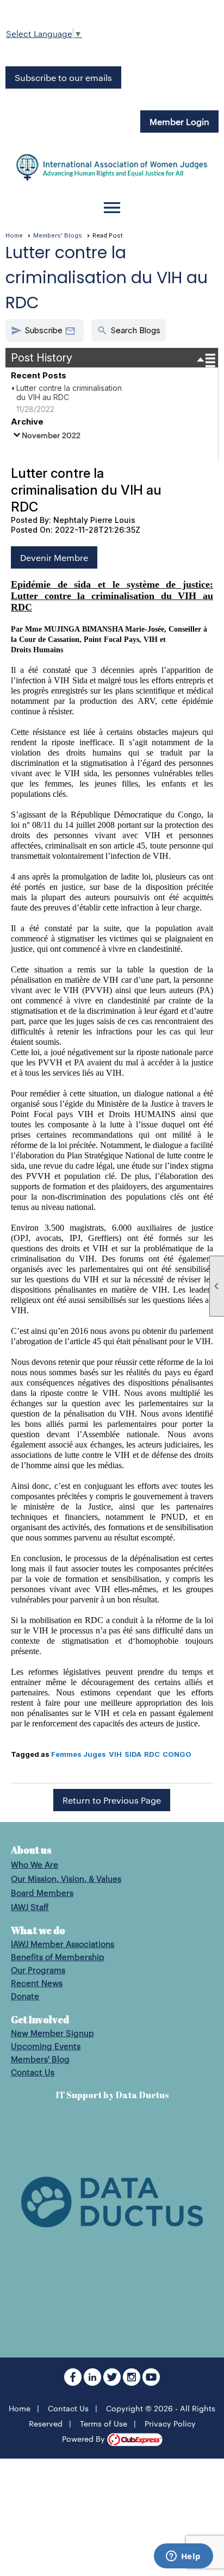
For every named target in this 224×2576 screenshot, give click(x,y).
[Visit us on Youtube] (151, 2382)
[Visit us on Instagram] (133, 2382)
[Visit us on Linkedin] (94, 2382)
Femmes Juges (79, 1754)
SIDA (133, 1754)
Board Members (42, 1892)
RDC (152, 1754)
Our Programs (38, 1970)
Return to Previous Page (112, 1800)
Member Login (179, 121)
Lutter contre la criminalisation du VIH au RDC (69, 392)
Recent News (37, 1983)
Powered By (85, 2438)
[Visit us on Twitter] (113, 2382)
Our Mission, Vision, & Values (66, 1878)
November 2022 (51, 435)
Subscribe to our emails (63, 77)
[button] (45, 330)
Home (14, 235)
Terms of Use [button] (104, 2423)
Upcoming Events (46, 2046)
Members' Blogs (58, 235)
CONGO (177, 1754)
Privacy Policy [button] (170, 2423)
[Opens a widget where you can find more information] (183, 2557)
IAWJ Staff (30, 1907)
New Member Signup (52, 2033)
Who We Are (35, 1864)
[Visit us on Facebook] (74, 2382)
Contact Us (33, 2072)
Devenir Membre (54, 557)
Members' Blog (40, 2059)
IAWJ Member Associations (63, 1944)
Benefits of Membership (58, 1957)
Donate (25, 1996)
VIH (115, 1754)
